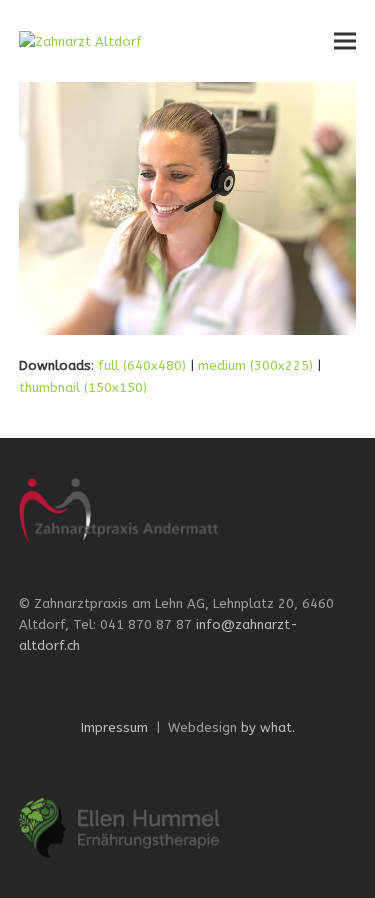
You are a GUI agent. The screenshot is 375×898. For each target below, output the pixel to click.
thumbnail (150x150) (83, 387)
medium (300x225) (255, 365)
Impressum (114, 727)
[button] (345, 41)
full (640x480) (142, 365)
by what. (268, 727)
